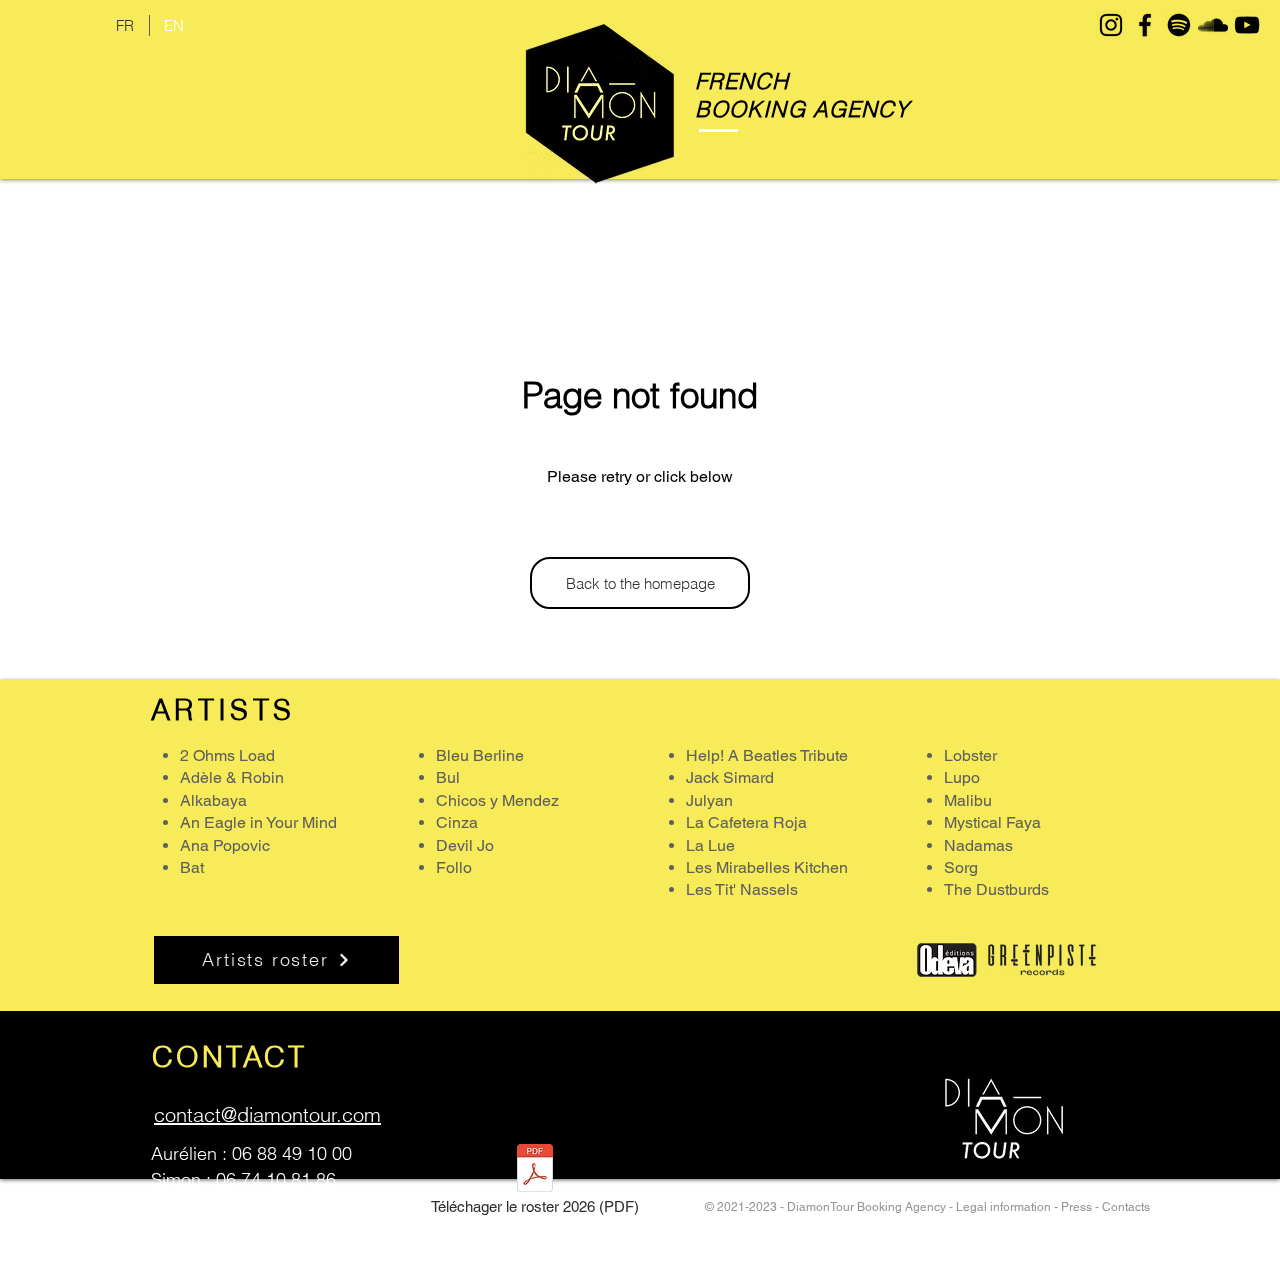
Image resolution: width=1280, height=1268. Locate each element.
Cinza (457, 822)
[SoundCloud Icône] (1213, 25)
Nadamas (978, 845)
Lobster (970, 755)
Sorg (961, 867)
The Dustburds (996, 889)
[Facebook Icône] (1145, 25)
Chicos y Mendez (497, 800)
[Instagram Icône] (1111, 25)
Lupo (962, 777)
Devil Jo (465, 845)
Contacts (1126, 1207)
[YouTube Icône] (1247, 25)
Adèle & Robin (232, 777)
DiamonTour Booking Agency (868, 1207)
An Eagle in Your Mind (258, 822)
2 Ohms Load (227, 755)
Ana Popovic (225, 845)
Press (1076, 1207)
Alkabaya (213, 800)
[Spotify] (1179, 25)
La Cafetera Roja (746, 822)
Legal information (1003, 1207)
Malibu (968, 800)
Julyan (709, 800)
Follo (454, 867)
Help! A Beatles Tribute (767, 755)
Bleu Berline (480, 755)
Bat (192, 867)
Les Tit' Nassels (742, 889)
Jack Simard (730, 777)
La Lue (710, 845)
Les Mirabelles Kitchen (767, 867)
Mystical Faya (992, 822)
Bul (448, 777)
